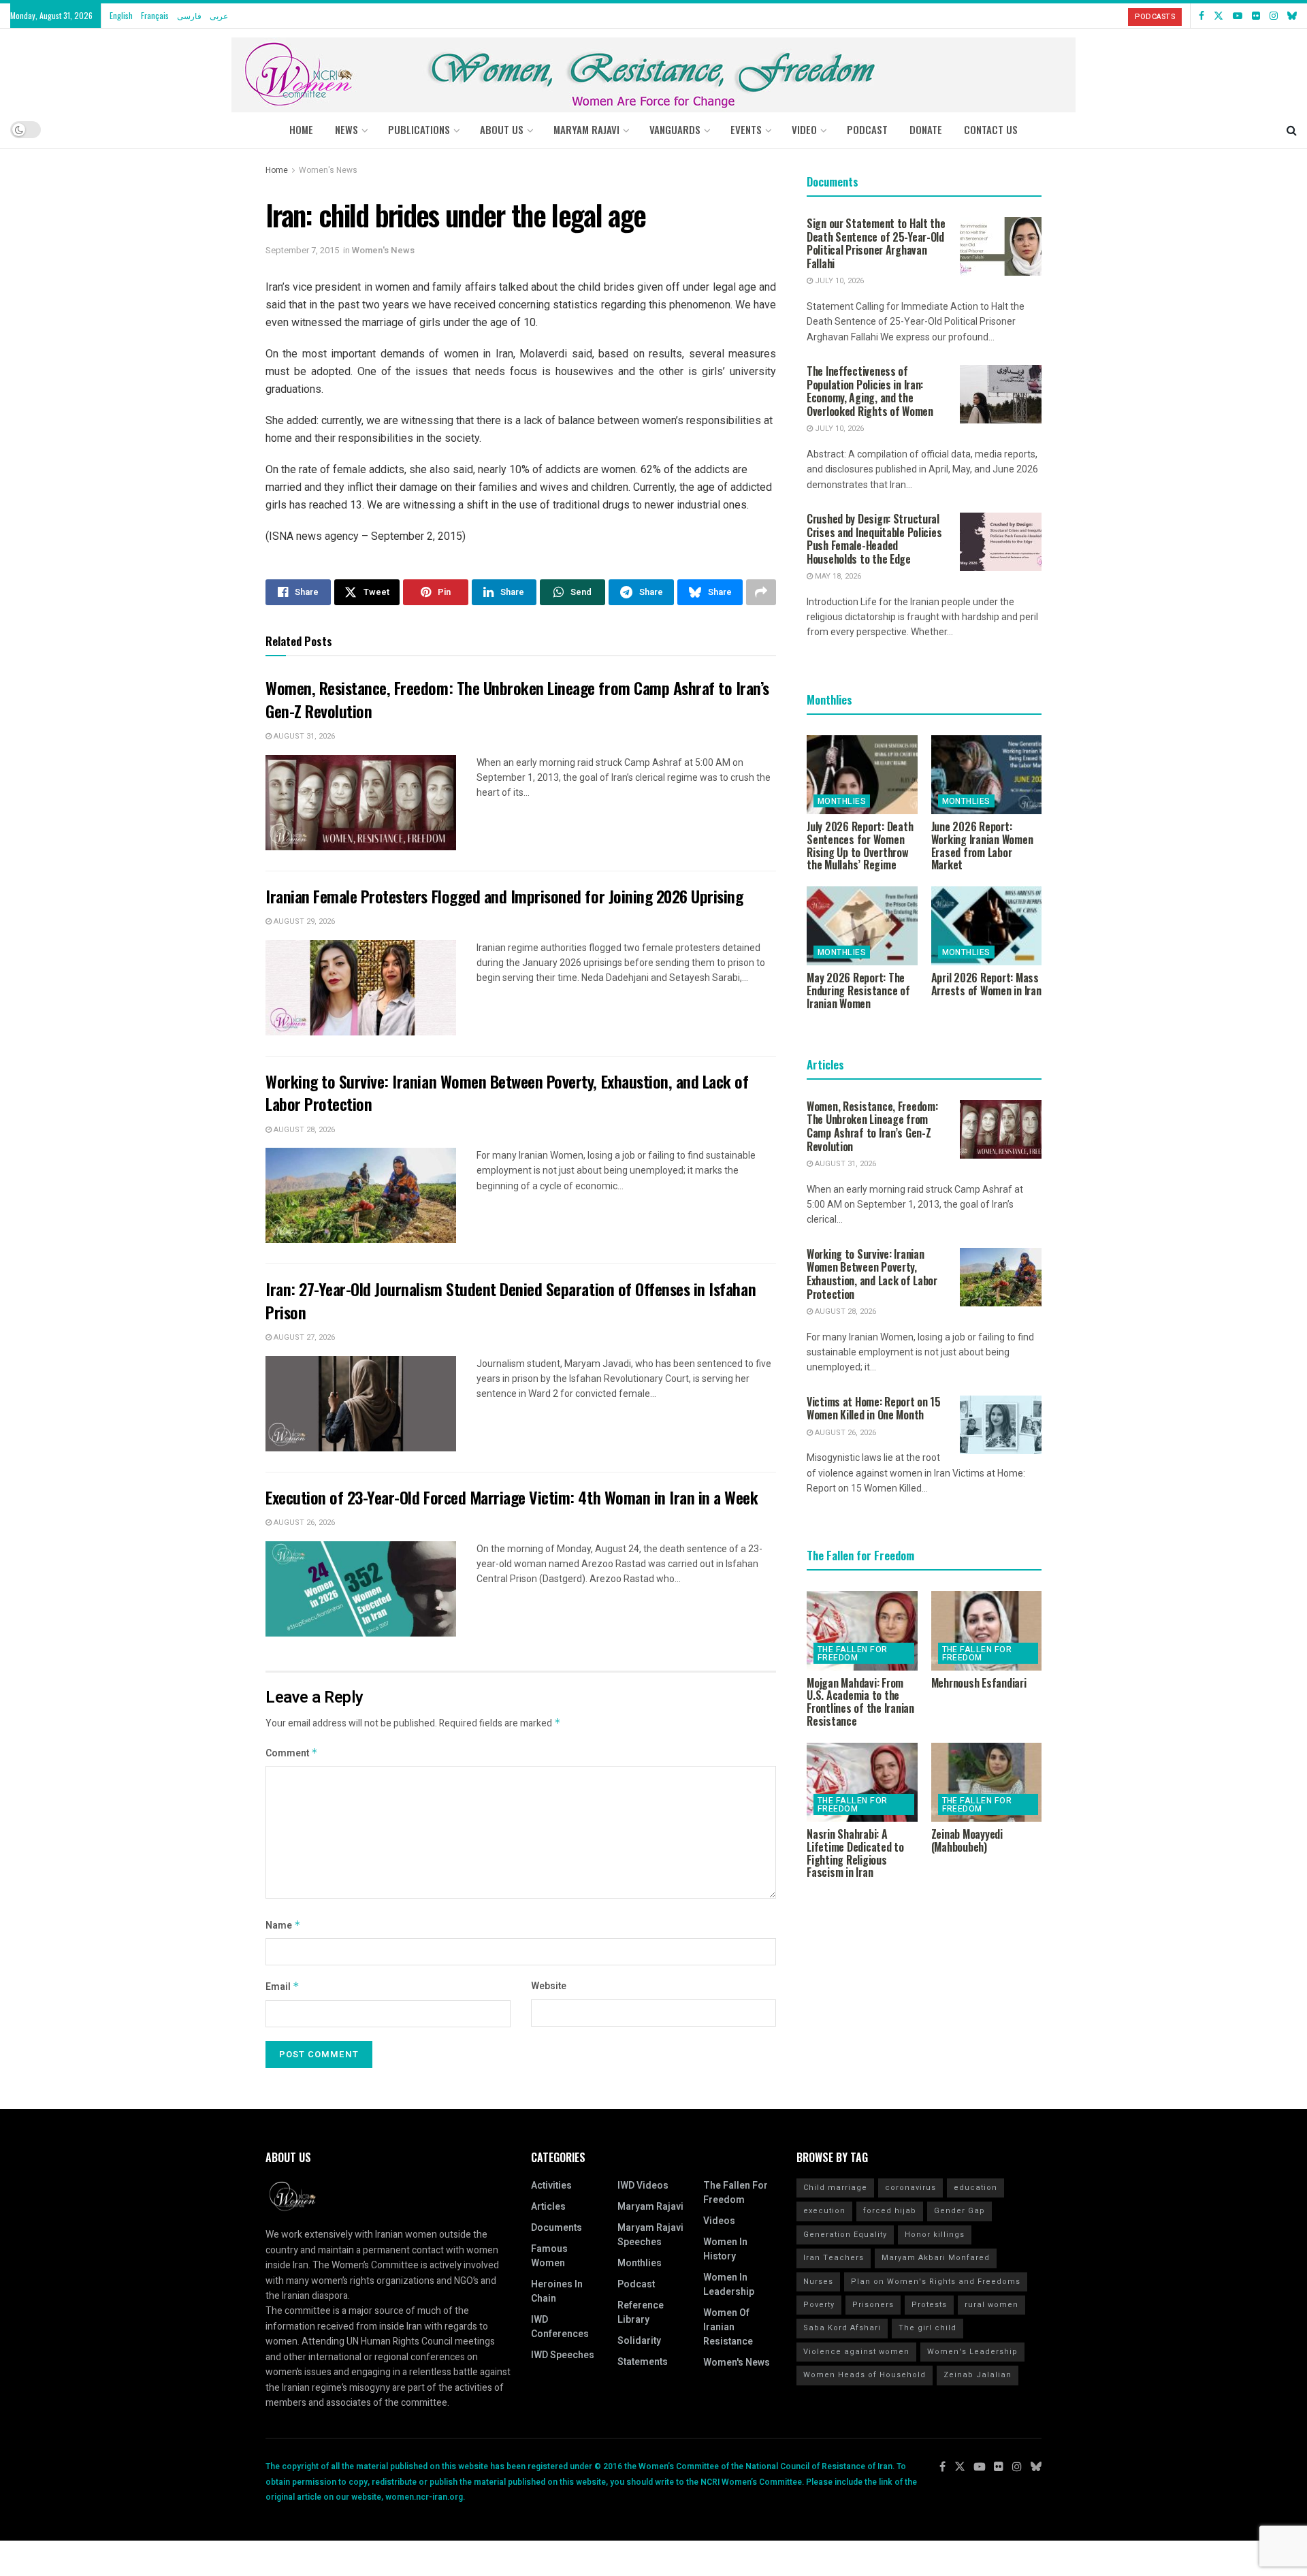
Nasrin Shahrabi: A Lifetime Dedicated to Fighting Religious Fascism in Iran (855, 1853)
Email (283, 1987)
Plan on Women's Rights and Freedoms (936, 2282)
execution (824, 2211)
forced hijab (890, 2211)
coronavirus (910, 2188)
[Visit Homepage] (653, 70)
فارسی (189, 15)
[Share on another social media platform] (761, 592)
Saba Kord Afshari (842, 2328)
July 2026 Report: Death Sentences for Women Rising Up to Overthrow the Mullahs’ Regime (860, 846)
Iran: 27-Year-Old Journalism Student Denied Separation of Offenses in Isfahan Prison (511, 1300)
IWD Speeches (563, 2355)
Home (301, 129)
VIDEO (804, 129)
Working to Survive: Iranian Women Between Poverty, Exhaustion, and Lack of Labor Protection (507, 1093)
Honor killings (935, 2235)
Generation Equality (845, 2235)
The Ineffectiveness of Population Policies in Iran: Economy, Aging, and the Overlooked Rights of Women (870, 391)
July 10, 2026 (838, 281)
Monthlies (842, 801)
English (121, 15)
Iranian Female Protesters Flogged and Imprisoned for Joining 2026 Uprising (504, 896)
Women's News (328, 170)
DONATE (926, 129)
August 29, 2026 (303, 921)
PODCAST (867, 129)
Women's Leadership (972, 2352)
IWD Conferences (560, 2327)
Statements (643, 2362)
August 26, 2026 (303, 1523)
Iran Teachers (834, 2258)
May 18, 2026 (837, 576)
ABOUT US (502, 129)
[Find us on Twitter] (1219, 16)
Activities (551, 2186)
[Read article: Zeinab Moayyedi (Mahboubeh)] (987, 1782)
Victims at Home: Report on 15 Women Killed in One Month (874, 1408)
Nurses (818, 2282)
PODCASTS (1155, 17)
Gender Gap (959, 2211)
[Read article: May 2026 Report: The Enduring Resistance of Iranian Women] (862, 926)
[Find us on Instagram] (1274, 16)
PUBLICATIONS (419, 129)
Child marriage (835, 2188)
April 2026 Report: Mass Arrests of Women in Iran (986, 984)
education (975, 2188)
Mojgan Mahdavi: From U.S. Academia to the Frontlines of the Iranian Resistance (860, 1702)
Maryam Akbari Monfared (936, 2258)
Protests (929, 2305)
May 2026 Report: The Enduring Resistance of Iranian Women (858, 991)
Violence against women (856, 2352)
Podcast (636, 2284)
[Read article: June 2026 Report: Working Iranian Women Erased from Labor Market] (987, 775)
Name (283, 1926)
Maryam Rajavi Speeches (650, 2235)
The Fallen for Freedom (853, 1654)
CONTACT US (991, 129)
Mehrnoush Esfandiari (979, 1683)
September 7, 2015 (302, 250)
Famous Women (549, 2256)
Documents (556, 2228)
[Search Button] (1292, 129)
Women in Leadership (729, 2285)
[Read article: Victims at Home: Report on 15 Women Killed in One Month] (1001, 1425)
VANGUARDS (675, 129)
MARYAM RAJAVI (586, 129)
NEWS (346, 129)
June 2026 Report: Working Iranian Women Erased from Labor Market (982, 846)
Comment (292, 1753)
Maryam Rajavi (650, 2207)
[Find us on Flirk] (1256, 16)
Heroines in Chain (557, 2291)
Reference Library (641, 2313)
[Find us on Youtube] (1238, 16)
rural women (991, 2305)
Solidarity (639, 2341)
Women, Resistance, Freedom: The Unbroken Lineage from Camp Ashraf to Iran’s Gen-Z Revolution (517, 699)
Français (155, 15)
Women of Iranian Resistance (728, 2327)
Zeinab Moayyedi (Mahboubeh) (967, 1840)
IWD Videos (643, 2186)
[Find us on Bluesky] (1292, 16)
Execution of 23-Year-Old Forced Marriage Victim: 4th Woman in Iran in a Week (512, 1497)
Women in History (725, 2249)
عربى (219, 15)
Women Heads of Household (865, 2375)
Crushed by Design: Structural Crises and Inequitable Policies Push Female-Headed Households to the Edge (874, 539)
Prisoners (873, 2305)
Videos (719, 2221)
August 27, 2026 (303, 1337)
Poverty (819, 2305)
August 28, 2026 (303, 1130)
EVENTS (746, 129)
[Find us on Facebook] (1201, 16)
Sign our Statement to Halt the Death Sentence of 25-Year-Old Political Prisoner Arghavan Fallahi (876, 243)
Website (549, 1986)
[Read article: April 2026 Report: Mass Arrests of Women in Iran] (987, 926)
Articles (548, 2207)
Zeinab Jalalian (978, 2375)
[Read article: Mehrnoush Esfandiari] (987, 1630)
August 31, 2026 (303, 736)
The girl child (927, 2328)
